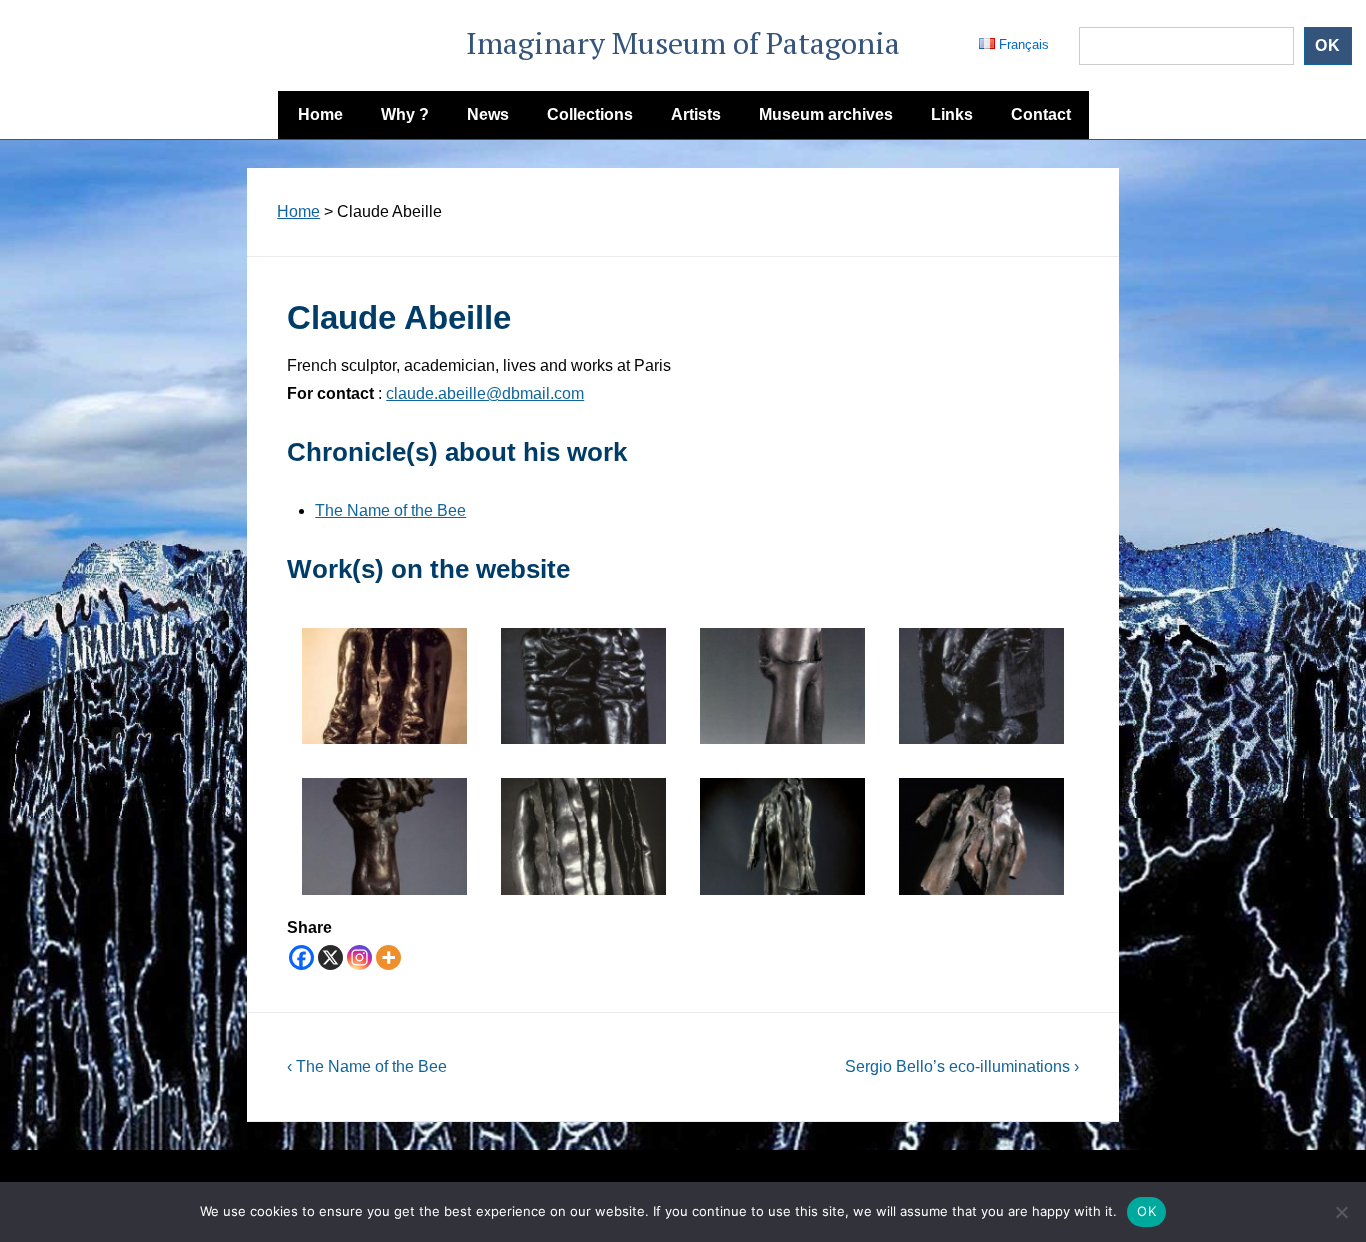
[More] (388, 957)
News (488, 114)
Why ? (405, 114)
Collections (590, 114)
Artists (696, 114)
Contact (1041, 114)
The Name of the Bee (390, 510)
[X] (330, 957)
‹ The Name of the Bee (367, 1066)
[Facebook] (301, 957)
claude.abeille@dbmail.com (485, 393)
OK (1146, 1211)
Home (320, 114)
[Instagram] (359, 957)
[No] (1341, 1212)
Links (952, 114)
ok (1328, 45)
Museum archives (826, 114)
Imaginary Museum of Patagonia (683, 43)
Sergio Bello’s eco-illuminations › (962, 1066)
